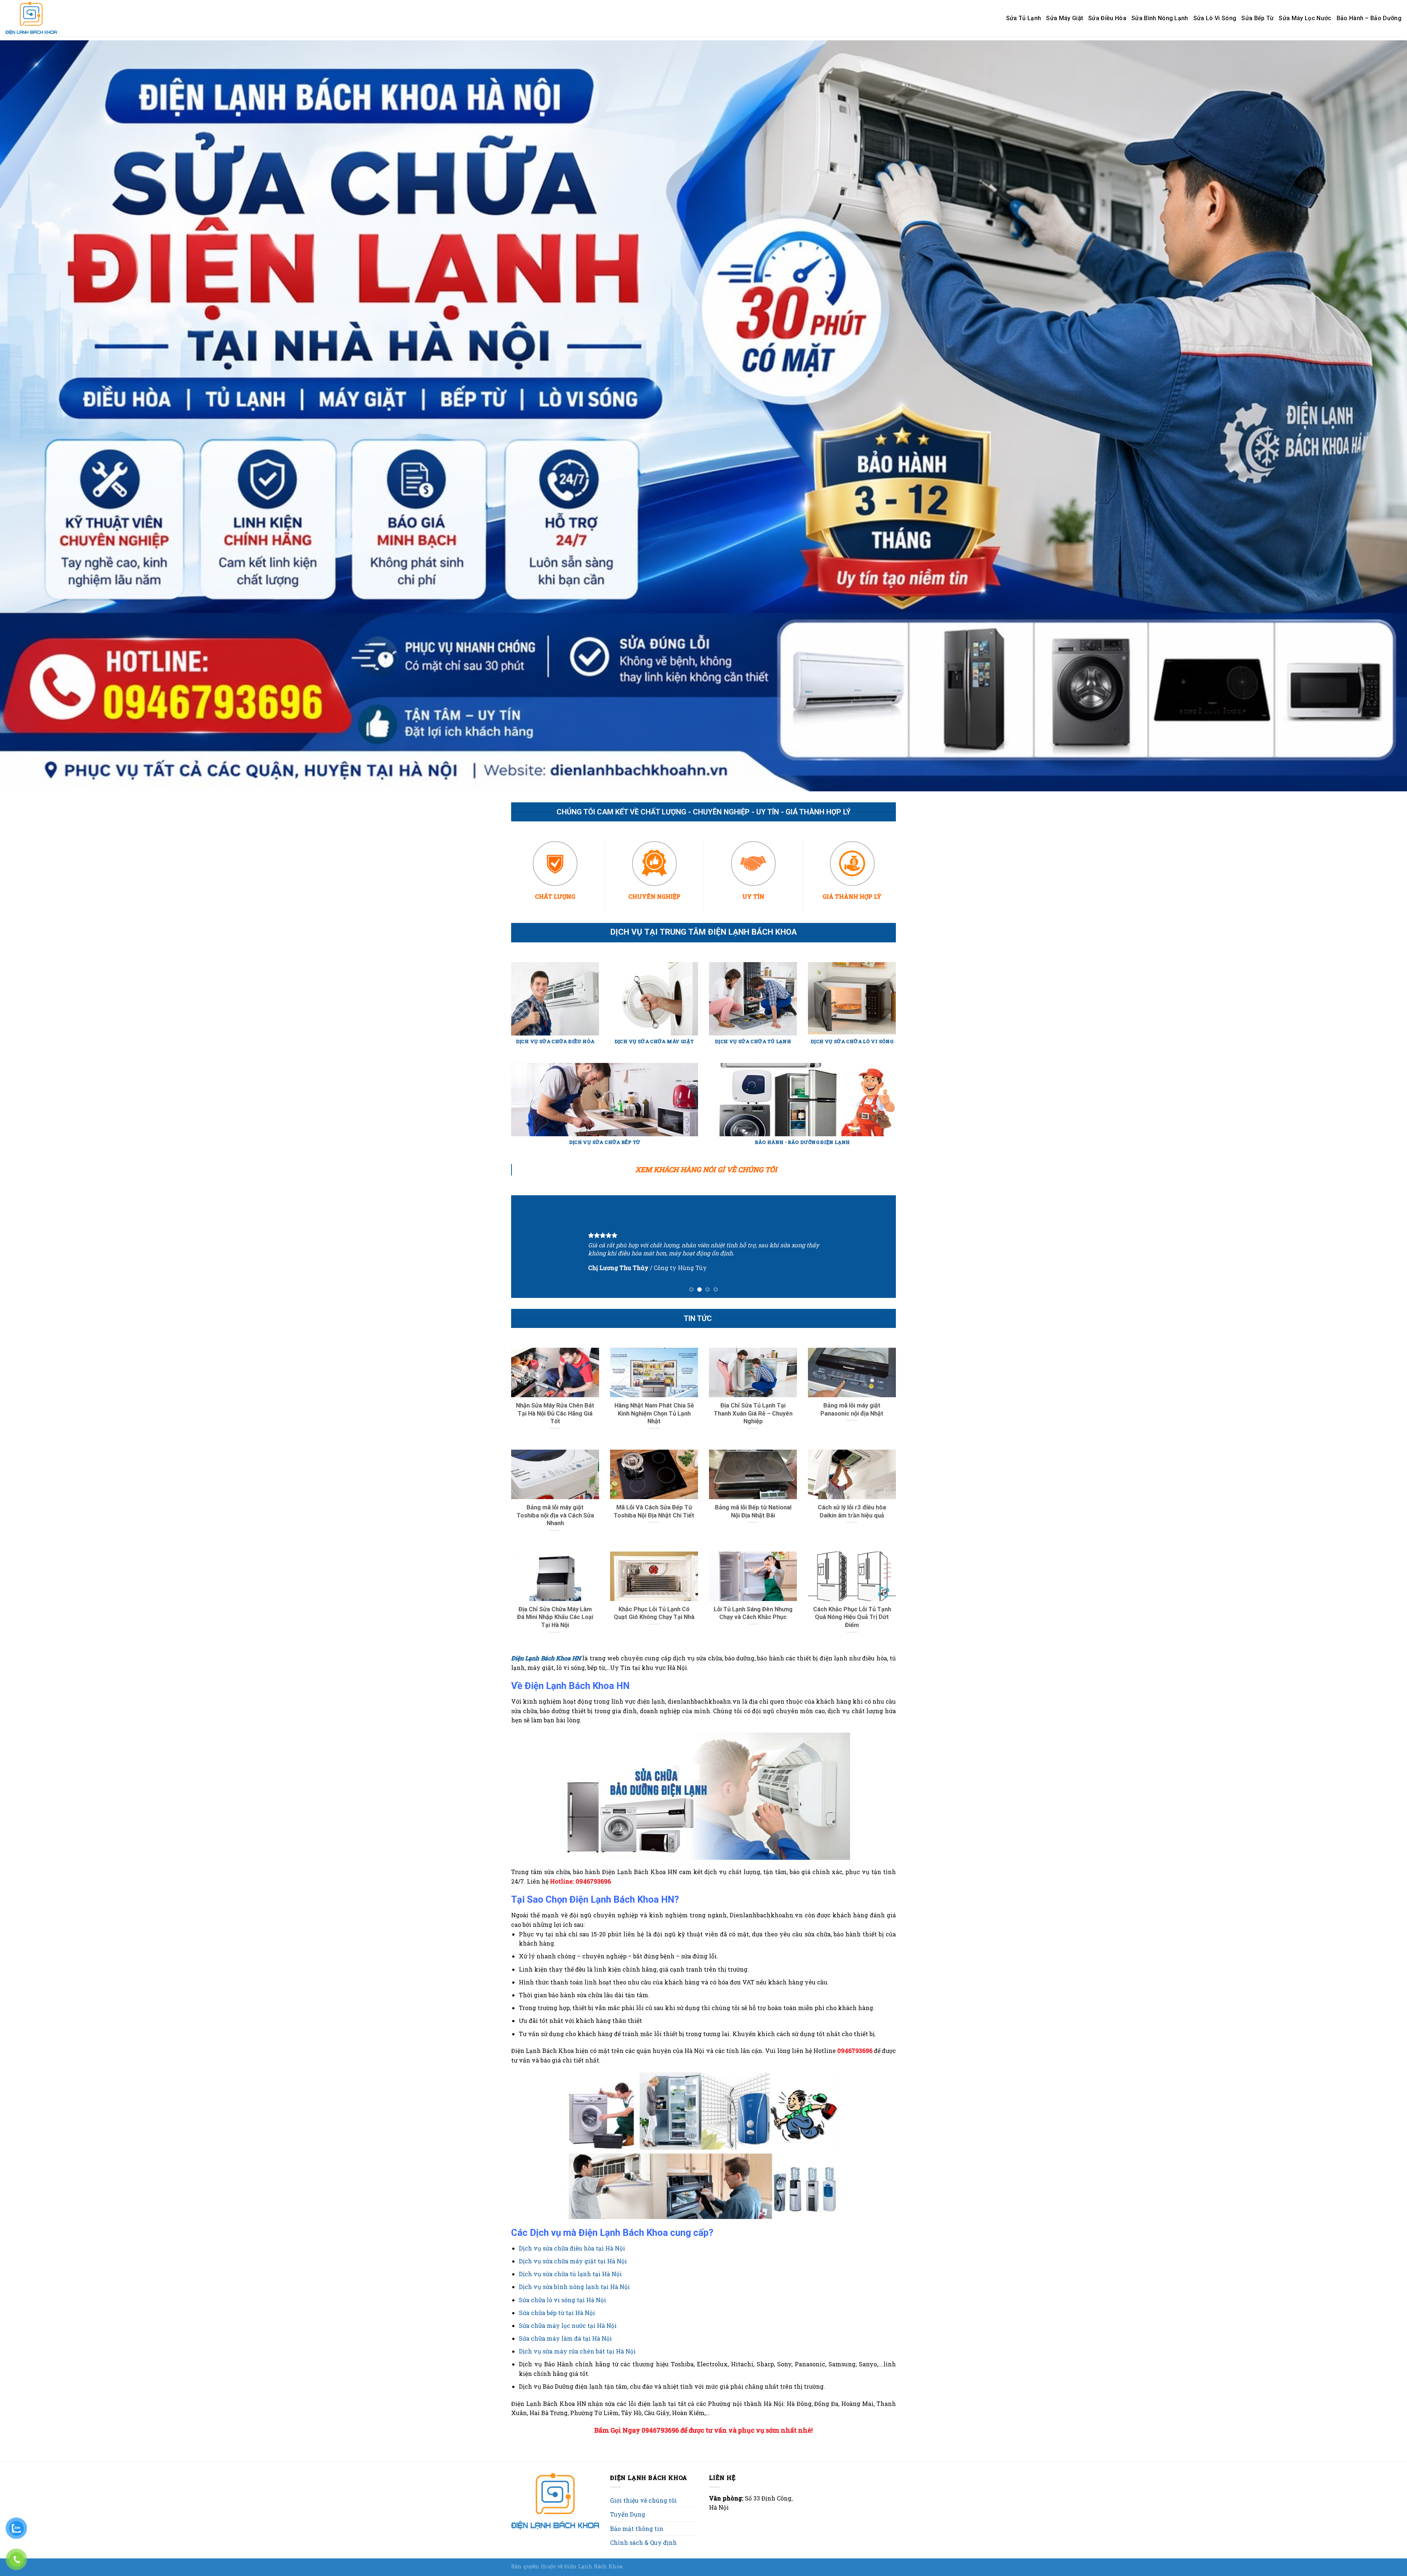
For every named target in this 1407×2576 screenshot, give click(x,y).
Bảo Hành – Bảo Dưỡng (1369, 18)
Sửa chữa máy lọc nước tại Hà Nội (568, 2325)
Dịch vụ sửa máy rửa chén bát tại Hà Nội (577, 2351)
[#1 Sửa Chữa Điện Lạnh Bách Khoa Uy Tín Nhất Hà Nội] (33, 18)
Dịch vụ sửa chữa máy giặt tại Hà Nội (573, 2261)
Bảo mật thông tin (637, 2529)
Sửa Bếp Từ (1258, 18)
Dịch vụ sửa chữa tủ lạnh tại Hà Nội (570, 2274)
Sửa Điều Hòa (1107, 18)
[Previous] (528, 1247)
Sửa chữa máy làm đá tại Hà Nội (565, 2338)
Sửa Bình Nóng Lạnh (1160, 18)
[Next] (879, 1247)
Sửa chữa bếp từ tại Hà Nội (557, 2313)
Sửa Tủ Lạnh (1024, 18)
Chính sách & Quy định (643, 2542)
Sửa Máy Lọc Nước (1305, 18)
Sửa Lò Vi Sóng (1215, 18)
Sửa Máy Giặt (1065, 18)
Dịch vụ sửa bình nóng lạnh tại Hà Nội (574, 2287)
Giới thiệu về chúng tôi (643, 2500)
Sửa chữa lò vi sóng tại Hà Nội (562, 2300)
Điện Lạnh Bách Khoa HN (546, 1658)
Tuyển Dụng (628, 2514)
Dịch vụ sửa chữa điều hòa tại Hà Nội (572, 2248)
